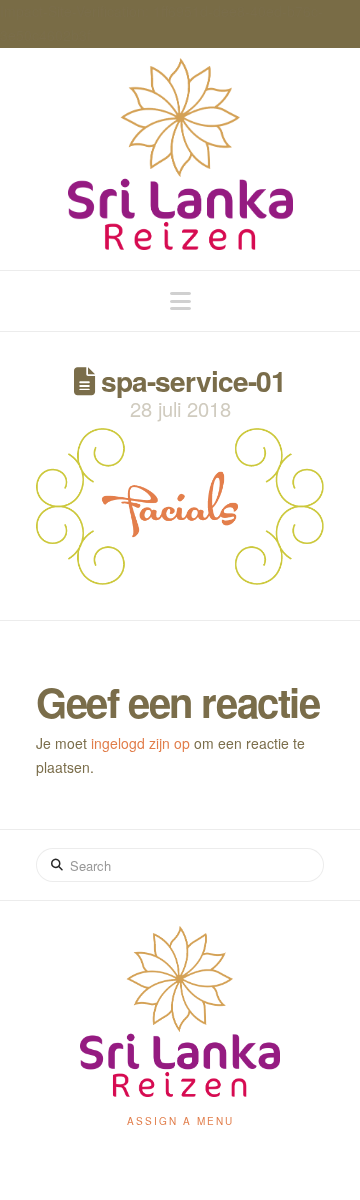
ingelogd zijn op (140, 743)
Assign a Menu (180, 1121)
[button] (180, 300)
